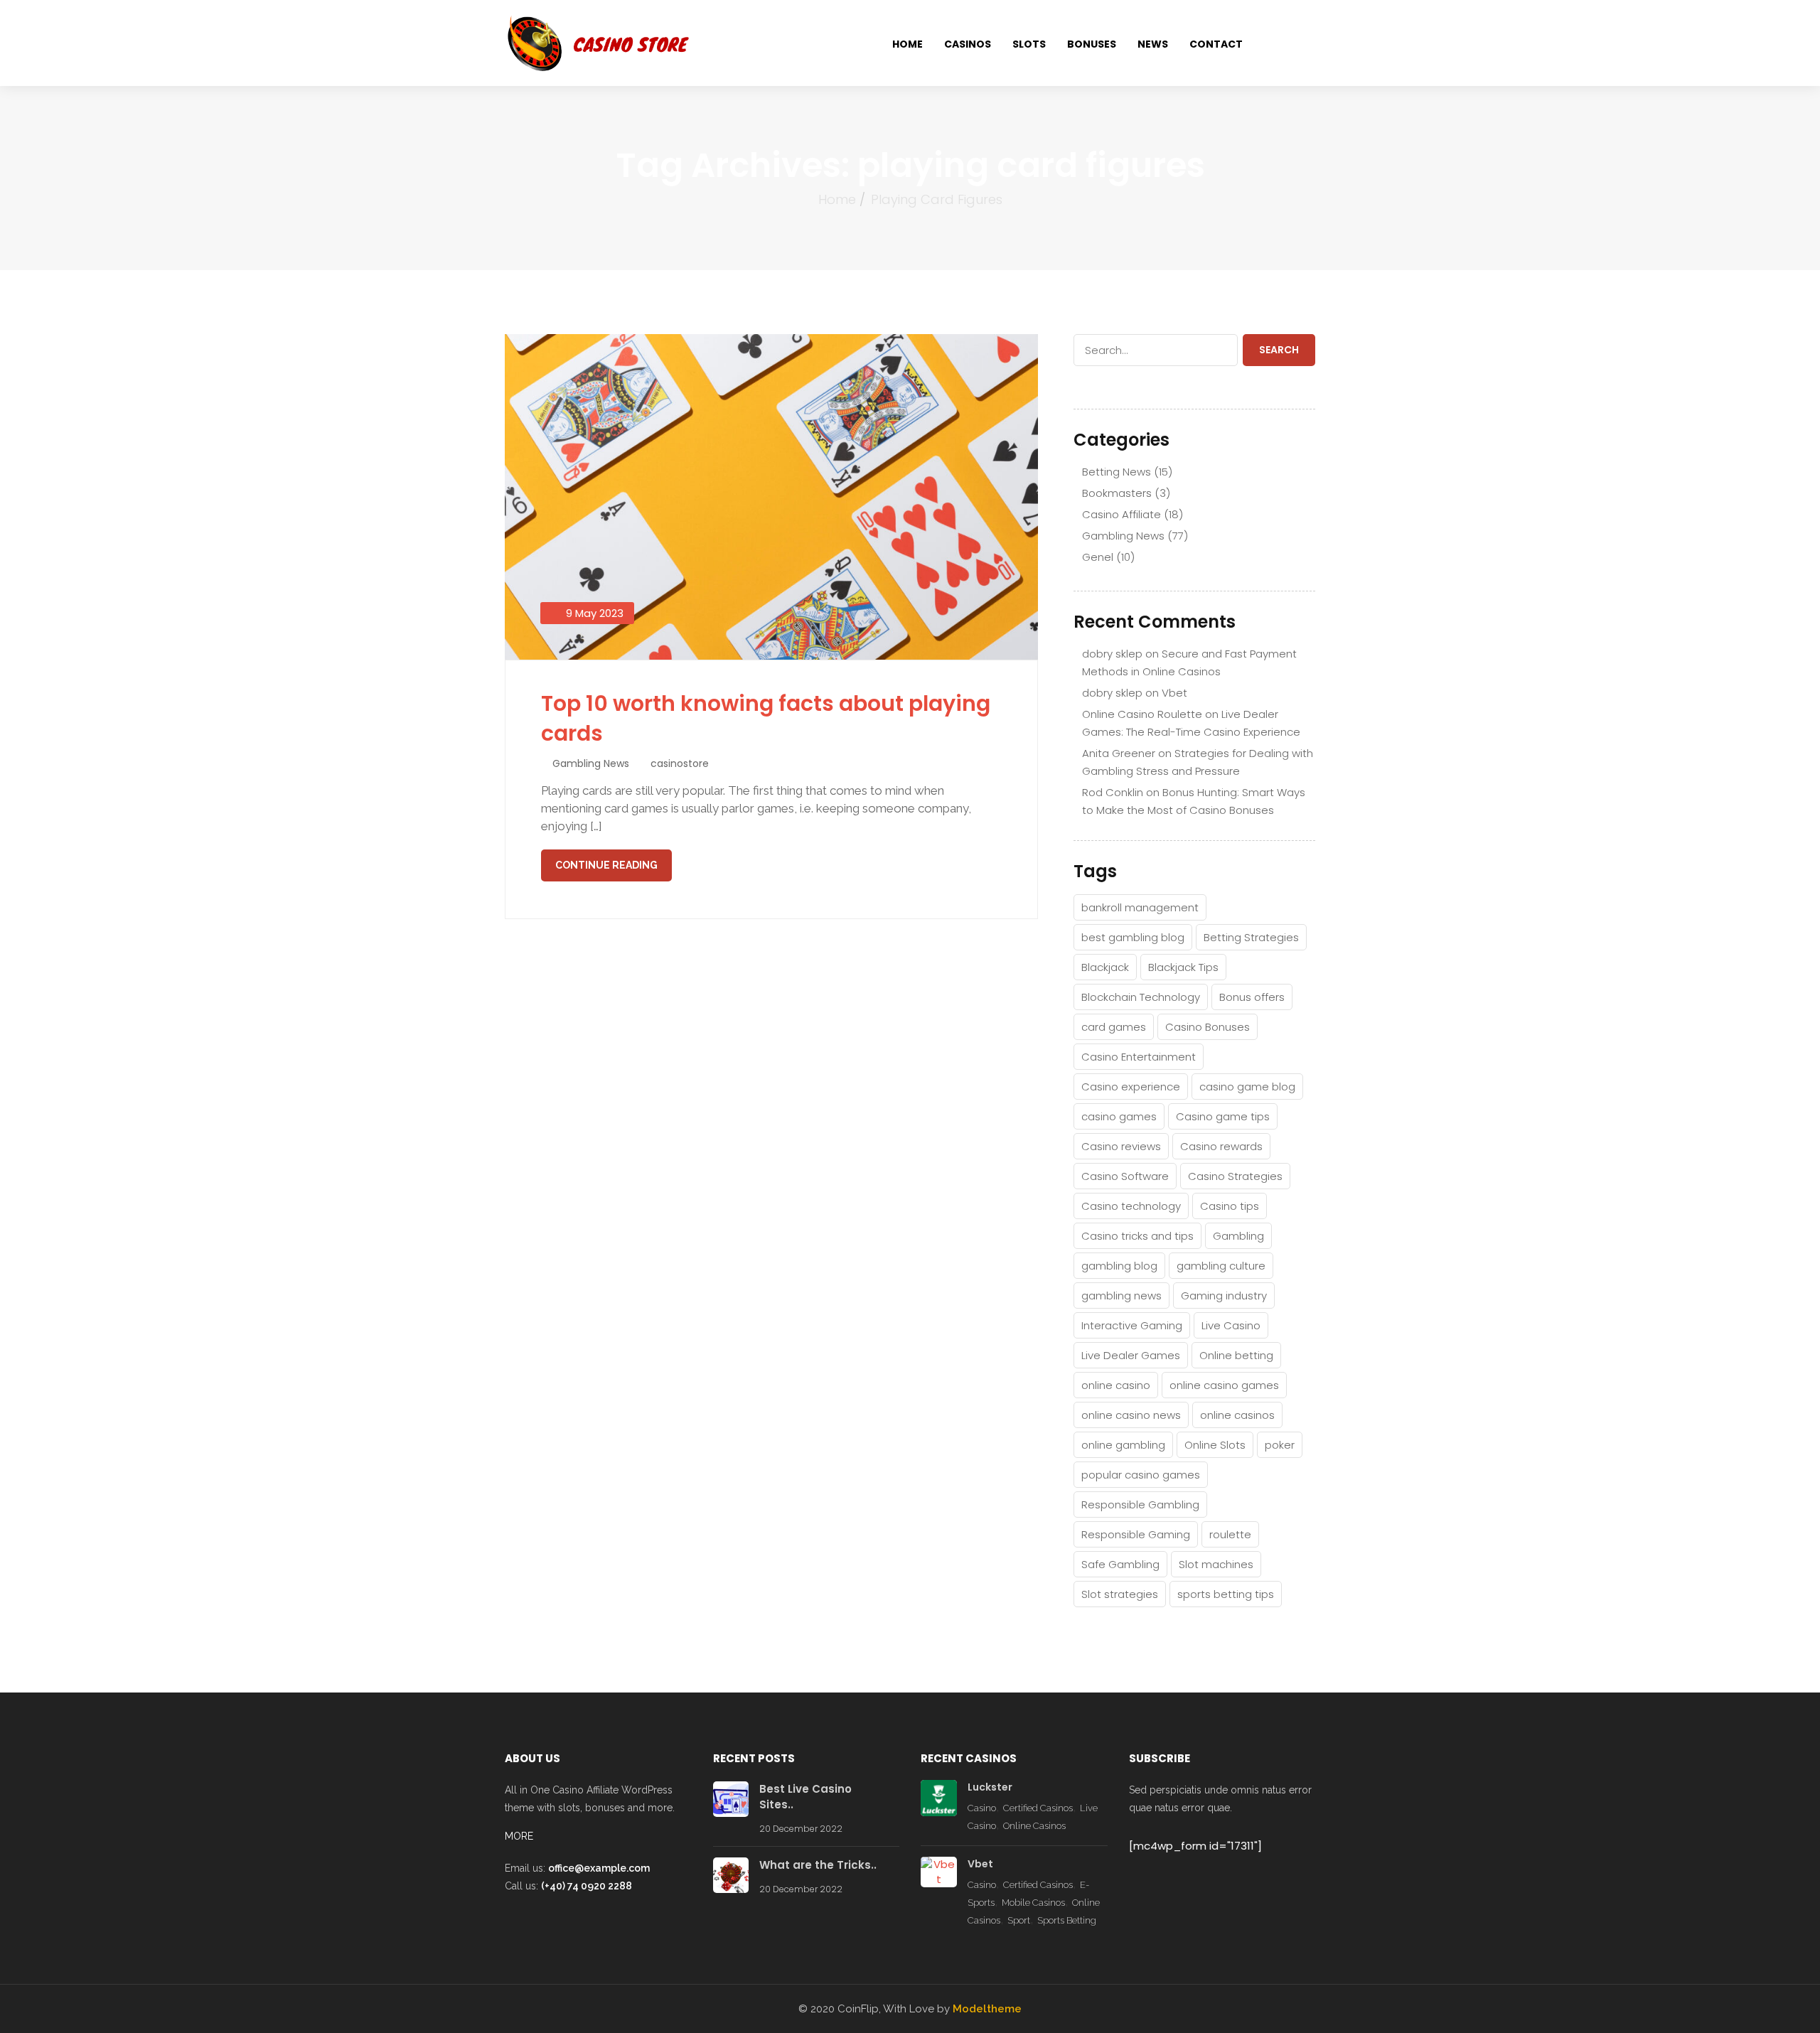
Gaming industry (1224, 1296)
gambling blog (1119, 1266)
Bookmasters (1117, 493)
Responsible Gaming (1136, 1534)
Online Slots (1215, 1445)
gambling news (1122, 1296)
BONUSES (1092, 44)
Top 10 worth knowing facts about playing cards (766, 718)
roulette (1230, 1534)
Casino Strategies (1235, 1176)
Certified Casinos (1038, 1808)
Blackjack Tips (1183, 967)
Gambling (1238, 1236)
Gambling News (591, 763)
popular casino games (1141, 1475)
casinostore (680, 763)
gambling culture (1221, 1266)
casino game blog (1247, 1087)
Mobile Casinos (1033, 1903)
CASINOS (968, 44)
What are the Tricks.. (818, 1865)
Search (1279, 350)
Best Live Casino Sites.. (805, 1797)
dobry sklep (1112, 654)
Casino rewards (1221, 1146)
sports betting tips (1226, 1594)
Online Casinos (1034, 1826)
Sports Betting (1067, 1920)
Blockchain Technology (1141, 997)
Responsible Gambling (1140, 1504)
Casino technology (1131, 1206)
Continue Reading (606, 865)
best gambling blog (1133, 937)
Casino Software (1125, 1176)
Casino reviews (1121, 1146)
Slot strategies (1120, 1594)
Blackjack (1105, 967)
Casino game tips (1223, 1116)
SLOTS (1029, 44)
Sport (1019, 1920)
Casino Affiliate (1122, 514)
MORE (519, 1836)
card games (1114, 1027)
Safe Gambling (1120, 1564)
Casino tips (1230, 1206)
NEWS (1153, 44)
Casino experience (1131, 1087)
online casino (1116, 1385)
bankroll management (1140, 907)
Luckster (990, 1787)
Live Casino (1231, 1325)
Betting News (1117, 472)
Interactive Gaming (1132, 1325)
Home (837, 199)
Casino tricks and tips (1137, 1236)
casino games (1119, 1116)
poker (1280, 1445)
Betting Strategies (1251, 937)
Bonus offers (1252, 997)
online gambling (1123, 1445)
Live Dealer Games (1131, 1355)
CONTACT (1216, 44)
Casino (982, 1808)
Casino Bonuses (1208, 1027)
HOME (908, 44)
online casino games (1224, 1385)
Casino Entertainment (1139, 1057)
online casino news (1131, 1415)
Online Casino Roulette (1142, 714)
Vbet (1174, 693)
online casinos (1237, 1415)
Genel (1098, 557)
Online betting (1236, 1355)
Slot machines (1216, 1564)
